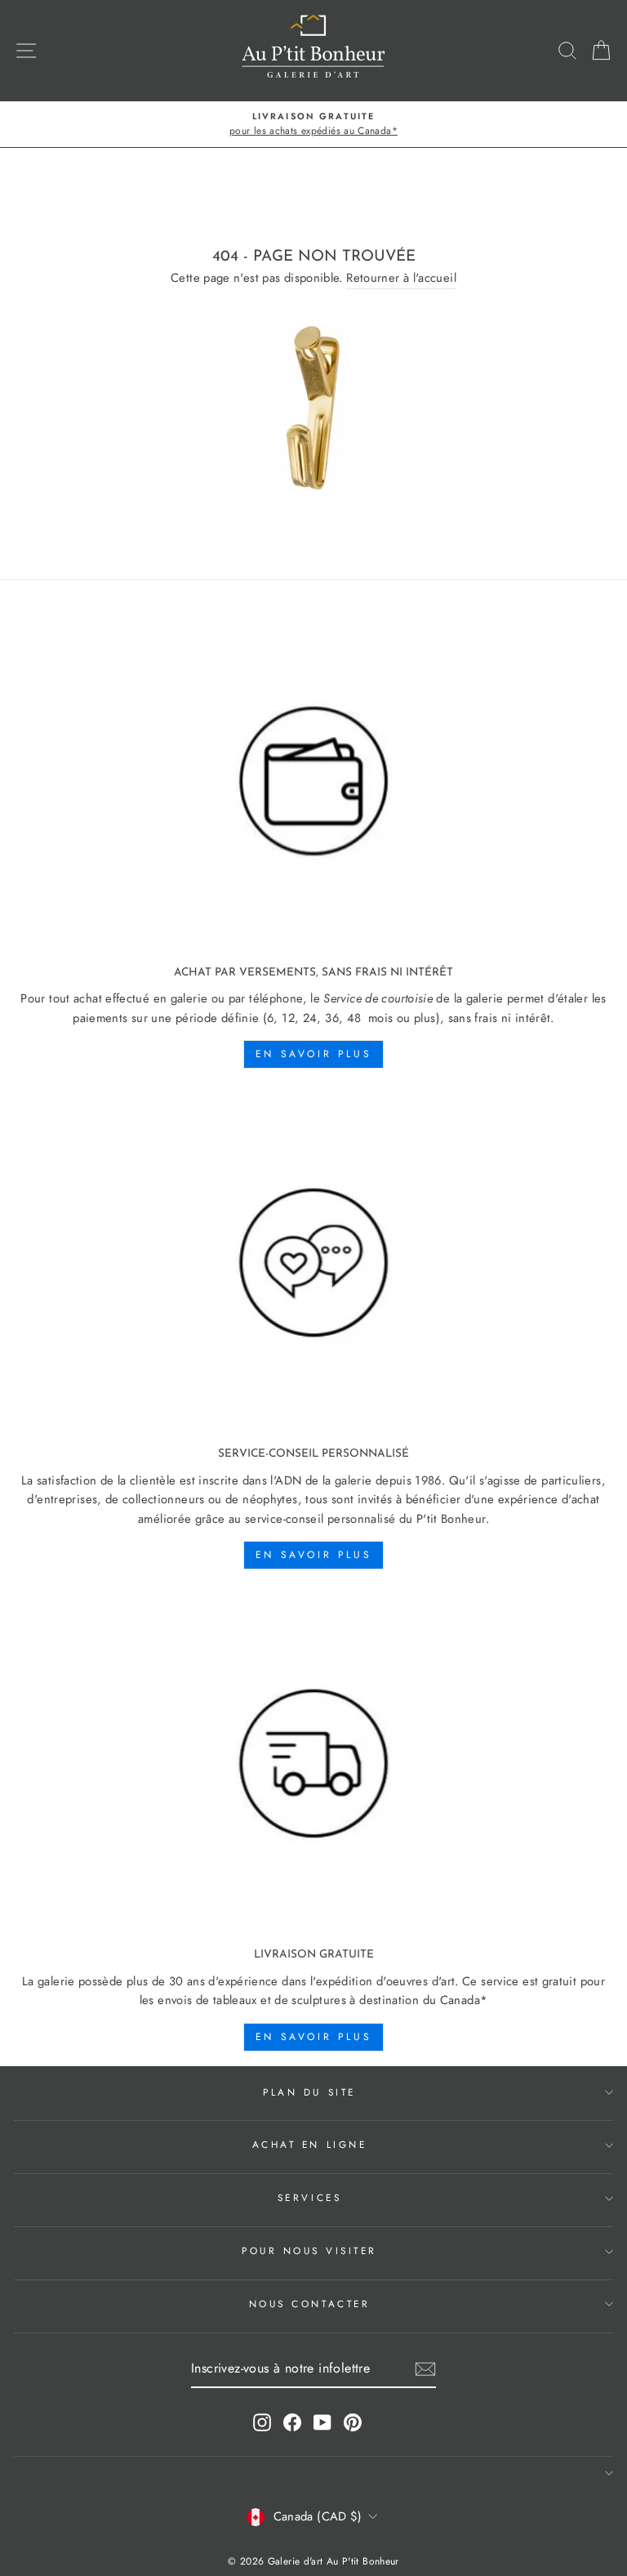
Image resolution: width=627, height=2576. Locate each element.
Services (309, 2197)
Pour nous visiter (309, 2250)
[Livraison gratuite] (313, 1764)
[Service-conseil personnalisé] (313, 1263)
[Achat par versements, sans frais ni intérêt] (313, 781)
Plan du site (309, 2092)
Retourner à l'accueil (401, 278)
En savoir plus (313, 1054)
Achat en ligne (309, 2144)
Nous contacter (309, 2304)
